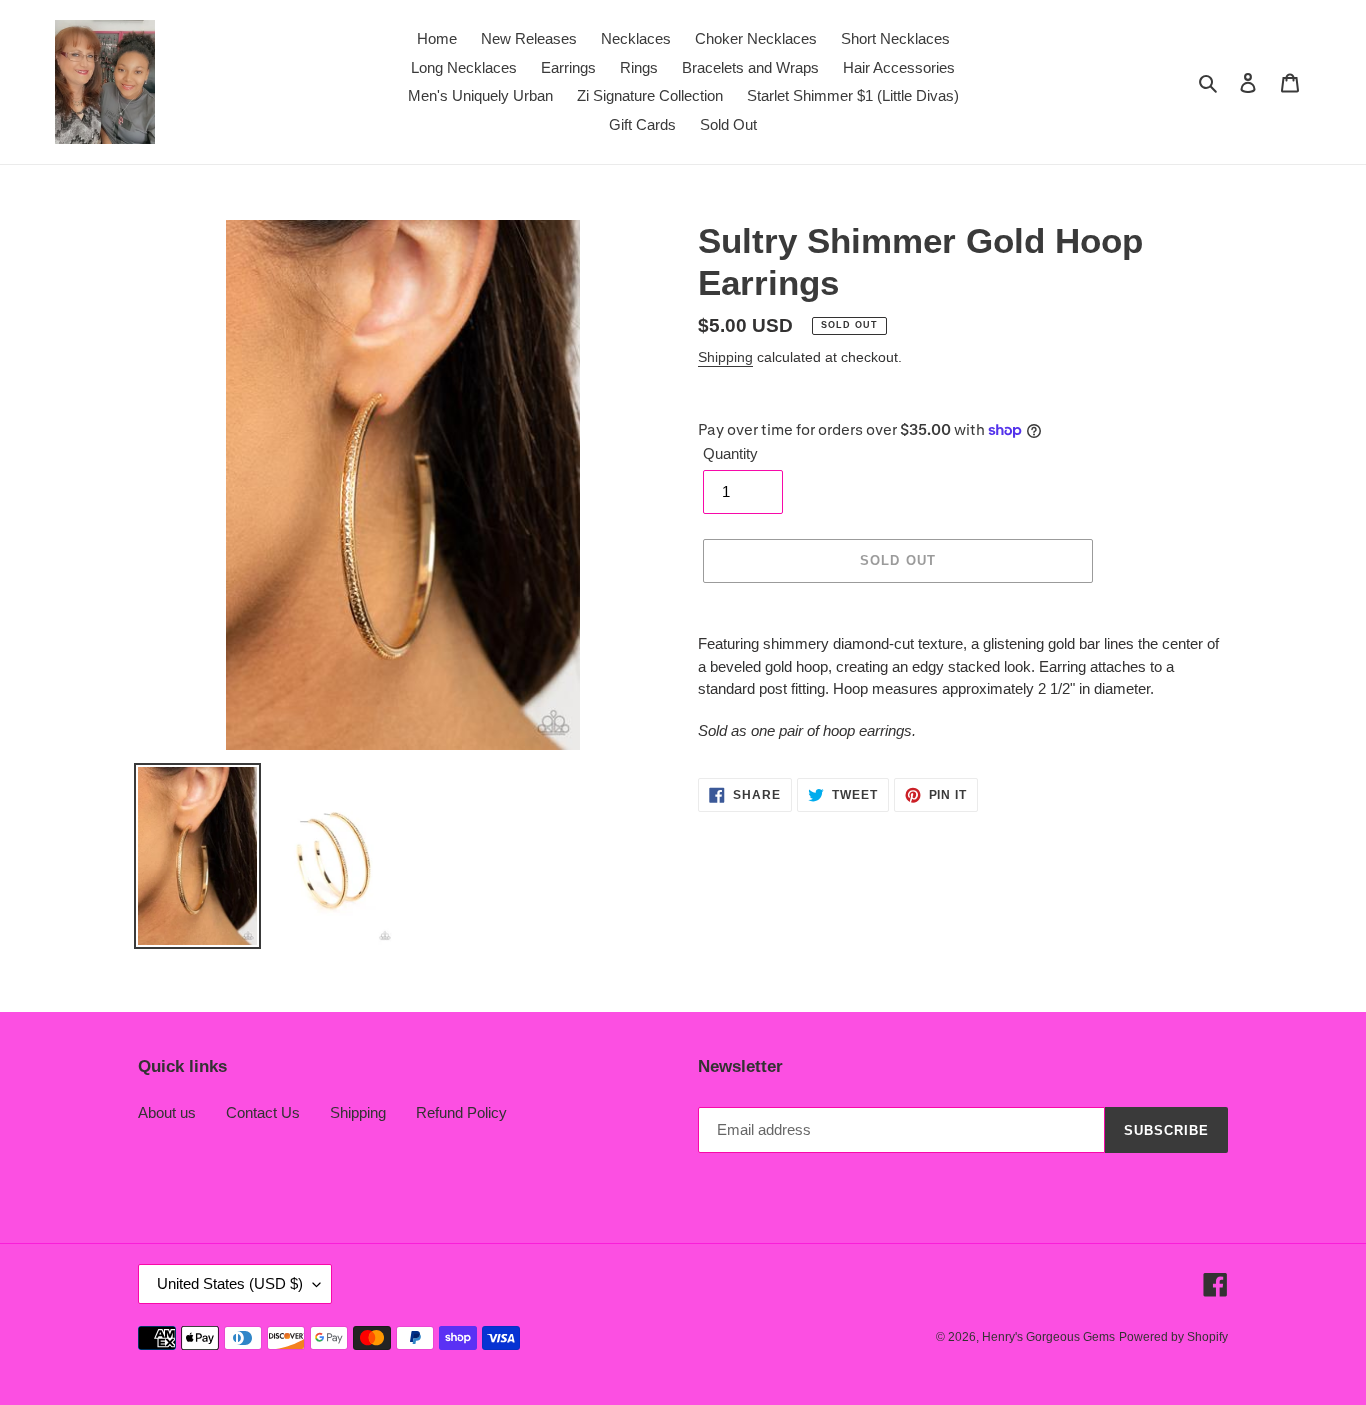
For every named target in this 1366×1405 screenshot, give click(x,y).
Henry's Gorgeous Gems (1048, 1337)
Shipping (725, 357)
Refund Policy (461, 1112)
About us (167, 1112)
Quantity (730, 453)
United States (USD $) (230, 1283)
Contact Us (263, 1112)
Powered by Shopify (1173, 1337)
